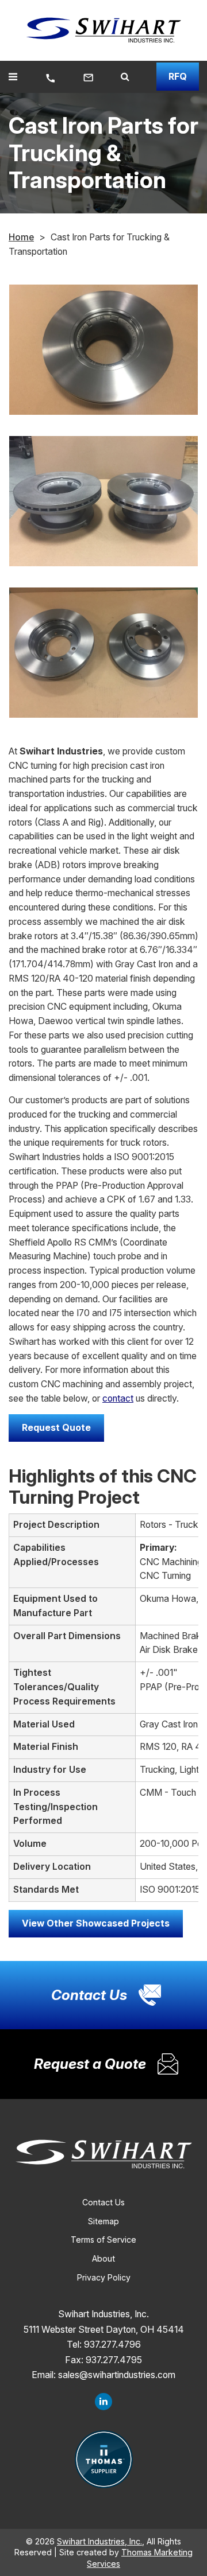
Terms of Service (103, 2240)
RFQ (178, 77)
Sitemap (103, 2221)
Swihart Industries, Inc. (99, 2541)
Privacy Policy (104, 2277)
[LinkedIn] (103, 2402)
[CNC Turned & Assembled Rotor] (103, 350)
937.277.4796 (112, 2345)
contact (118, 1398)
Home (21, 237)
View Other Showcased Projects (96, 1923)
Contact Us (103, 2202)
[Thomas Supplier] (104, 2459)
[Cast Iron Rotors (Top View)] (103, 653)
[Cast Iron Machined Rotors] (103, 501)
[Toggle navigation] (13, 77)
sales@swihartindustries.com (117, 2375)
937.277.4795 (114, 2360)
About (103, 2258)
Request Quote (56, 1428)
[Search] (125, 77)
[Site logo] (104, 30)
